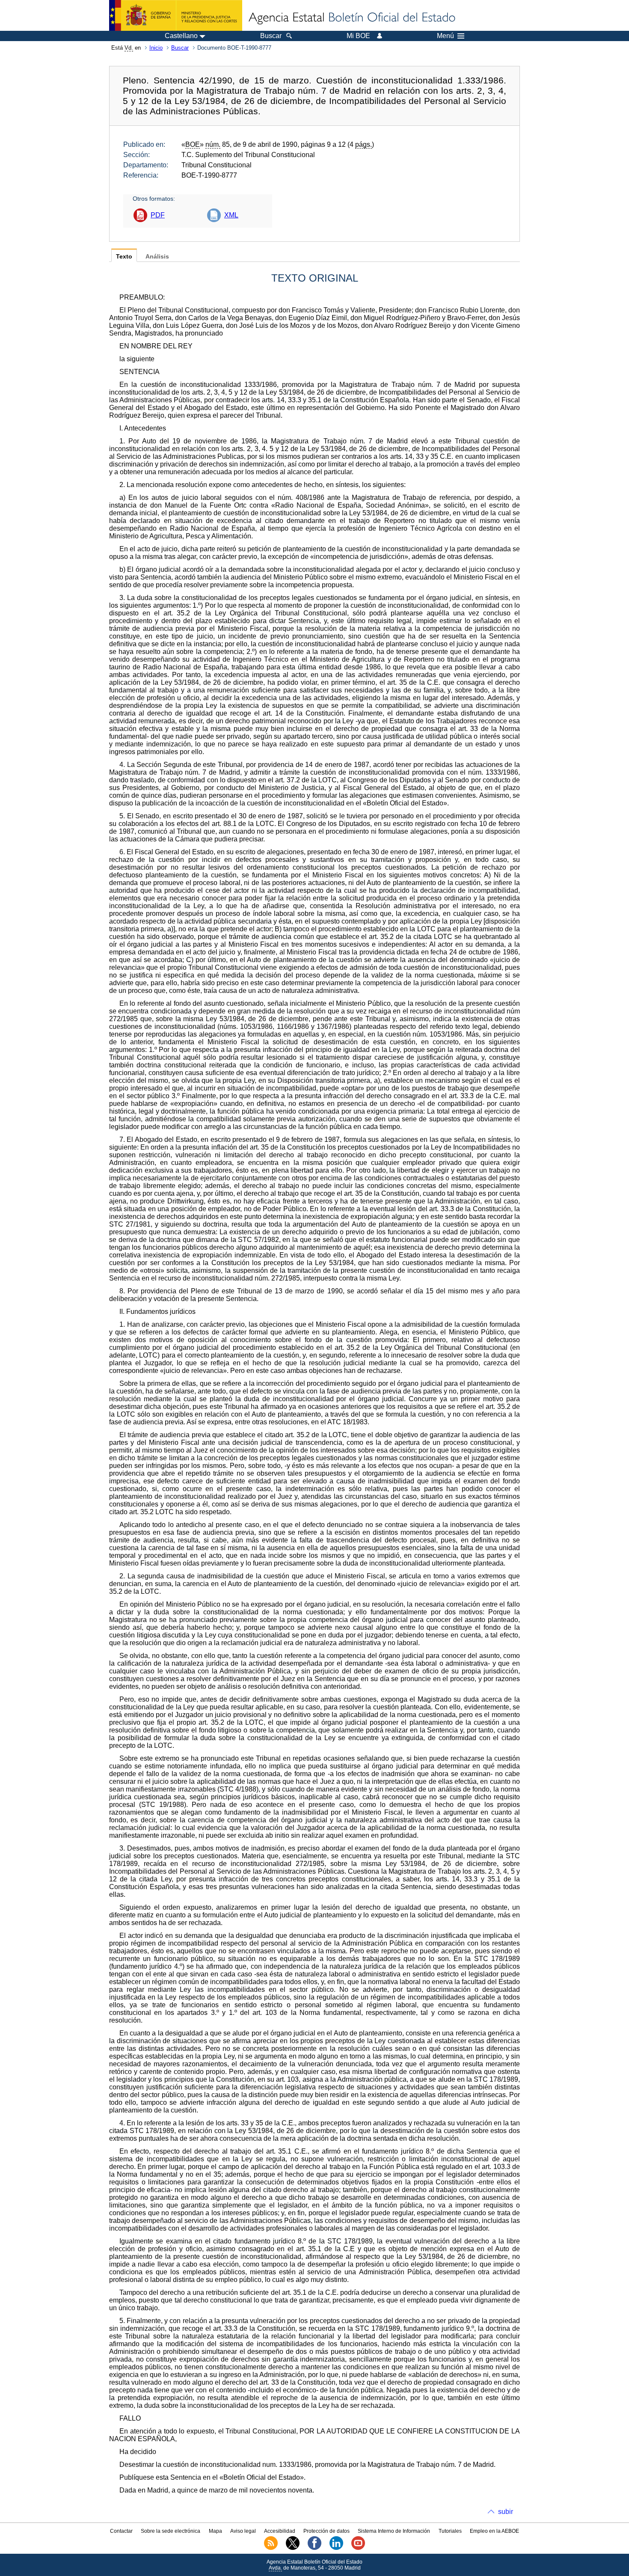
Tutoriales (450, 2531)
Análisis (157, 257)
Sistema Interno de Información (394, 2531)
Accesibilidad (280, 2531)
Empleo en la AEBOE (494, 2531)
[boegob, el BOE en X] (293, 2548)
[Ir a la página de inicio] (351, 18)
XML (231, 215)
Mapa (215, 2531)
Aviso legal (243, 2531)
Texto (124, 257)
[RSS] (271, 2548)
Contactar (121, 2531)
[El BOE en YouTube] (358, 2548)
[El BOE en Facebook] (314, 2548)
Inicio (156, 48)
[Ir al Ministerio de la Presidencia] (176, 15)
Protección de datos (326, 2531)
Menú (445, 36)
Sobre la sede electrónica (171, 2531)
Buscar (180, 48)
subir (506, 2512)
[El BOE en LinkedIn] (336, 2548)
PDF (158, 215)
